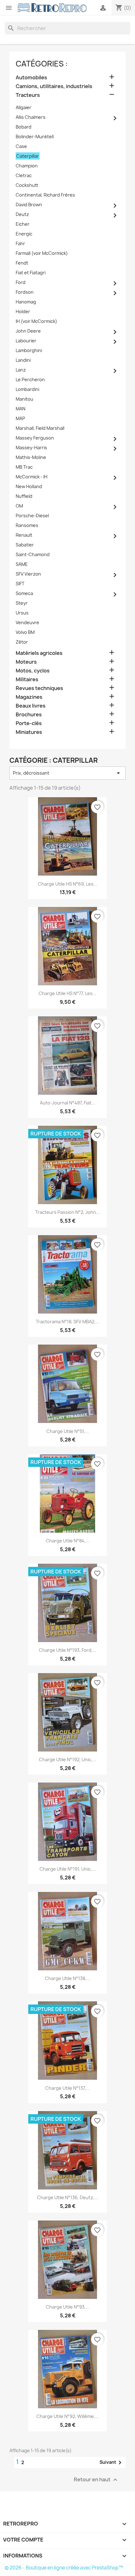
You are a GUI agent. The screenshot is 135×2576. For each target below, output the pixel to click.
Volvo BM (25, 632)
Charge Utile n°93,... (68, 2307)
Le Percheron (30, 379)
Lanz (21, 370)
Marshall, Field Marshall (40, 428)
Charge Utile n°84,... (68, 1541)
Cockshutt (27, 185)
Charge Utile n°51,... (68, 1431)
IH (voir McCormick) (36, 321)
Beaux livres (31, 706)
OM (19, 506)
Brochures (29, 715)
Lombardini (27, 389)
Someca (24, 593)
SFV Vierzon (28, 574)
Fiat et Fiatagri (31, 273)
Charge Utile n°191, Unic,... (68, 1869)
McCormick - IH (32, 477)
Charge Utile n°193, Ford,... (68, 1650)
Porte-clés (29, 723)
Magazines (29, 697)
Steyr (22, 603)
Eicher (23, 224)
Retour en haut (96, 2480)
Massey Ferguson (35, 438)
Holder (23, 311)
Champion (27, 166)
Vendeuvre (27, 622)
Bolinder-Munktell (35, 137)
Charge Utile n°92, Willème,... (68, 2416)
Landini (23, 360)
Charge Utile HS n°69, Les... (68, 884)
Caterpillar (28, 156)
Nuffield (24, 496)
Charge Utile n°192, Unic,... (67, 1759)
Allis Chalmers (31, 117)
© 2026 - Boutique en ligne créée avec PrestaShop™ (64, 2568)
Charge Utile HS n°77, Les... (67, 993)
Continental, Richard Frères (45, 195)
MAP (20, 418)
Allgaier (24, 107)
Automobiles (31, 78)
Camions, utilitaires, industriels (54, 86)
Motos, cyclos (33, 671)
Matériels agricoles (39, 653)
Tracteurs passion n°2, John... (67, 1212)
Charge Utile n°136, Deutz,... (67, 2197)
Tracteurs (28, 95)
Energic (24, 234)
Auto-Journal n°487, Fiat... (67, 1103)
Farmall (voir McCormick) (42, 253)
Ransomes (27, 525)
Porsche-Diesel (32, 516)
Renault (24, 535)
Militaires (27, 680)
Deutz (22, 214)
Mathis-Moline (31, 457)
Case (21, 146)
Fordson (25, 292)
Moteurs (26, 662)
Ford (21, 282)
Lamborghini (29, 350)
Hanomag (26, 302)
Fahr (20, 243)
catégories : (42, 64)
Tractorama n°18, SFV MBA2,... (67, 1322)
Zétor (22, 642)
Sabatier (25, 545)
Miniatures (29, 732)
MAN (21, 409)
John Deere (28, 331)
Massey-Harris (31, 448)
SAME (22, 564)
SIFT (20, 584)
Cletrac (24, 175)
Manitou (24, 399)
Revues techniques (39, 688)
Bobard (24, 127)
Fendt (22, 263)
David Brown (29, 205)
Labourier (26, 341)
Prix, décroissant (67, 773)
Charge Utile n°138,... (67, 1978)
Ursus (22, 613)
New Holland (29, 486)
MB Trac (24, 467)
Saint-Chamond (33, 554)
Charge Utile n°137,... (67, 2088)
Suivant (112, 2463)
